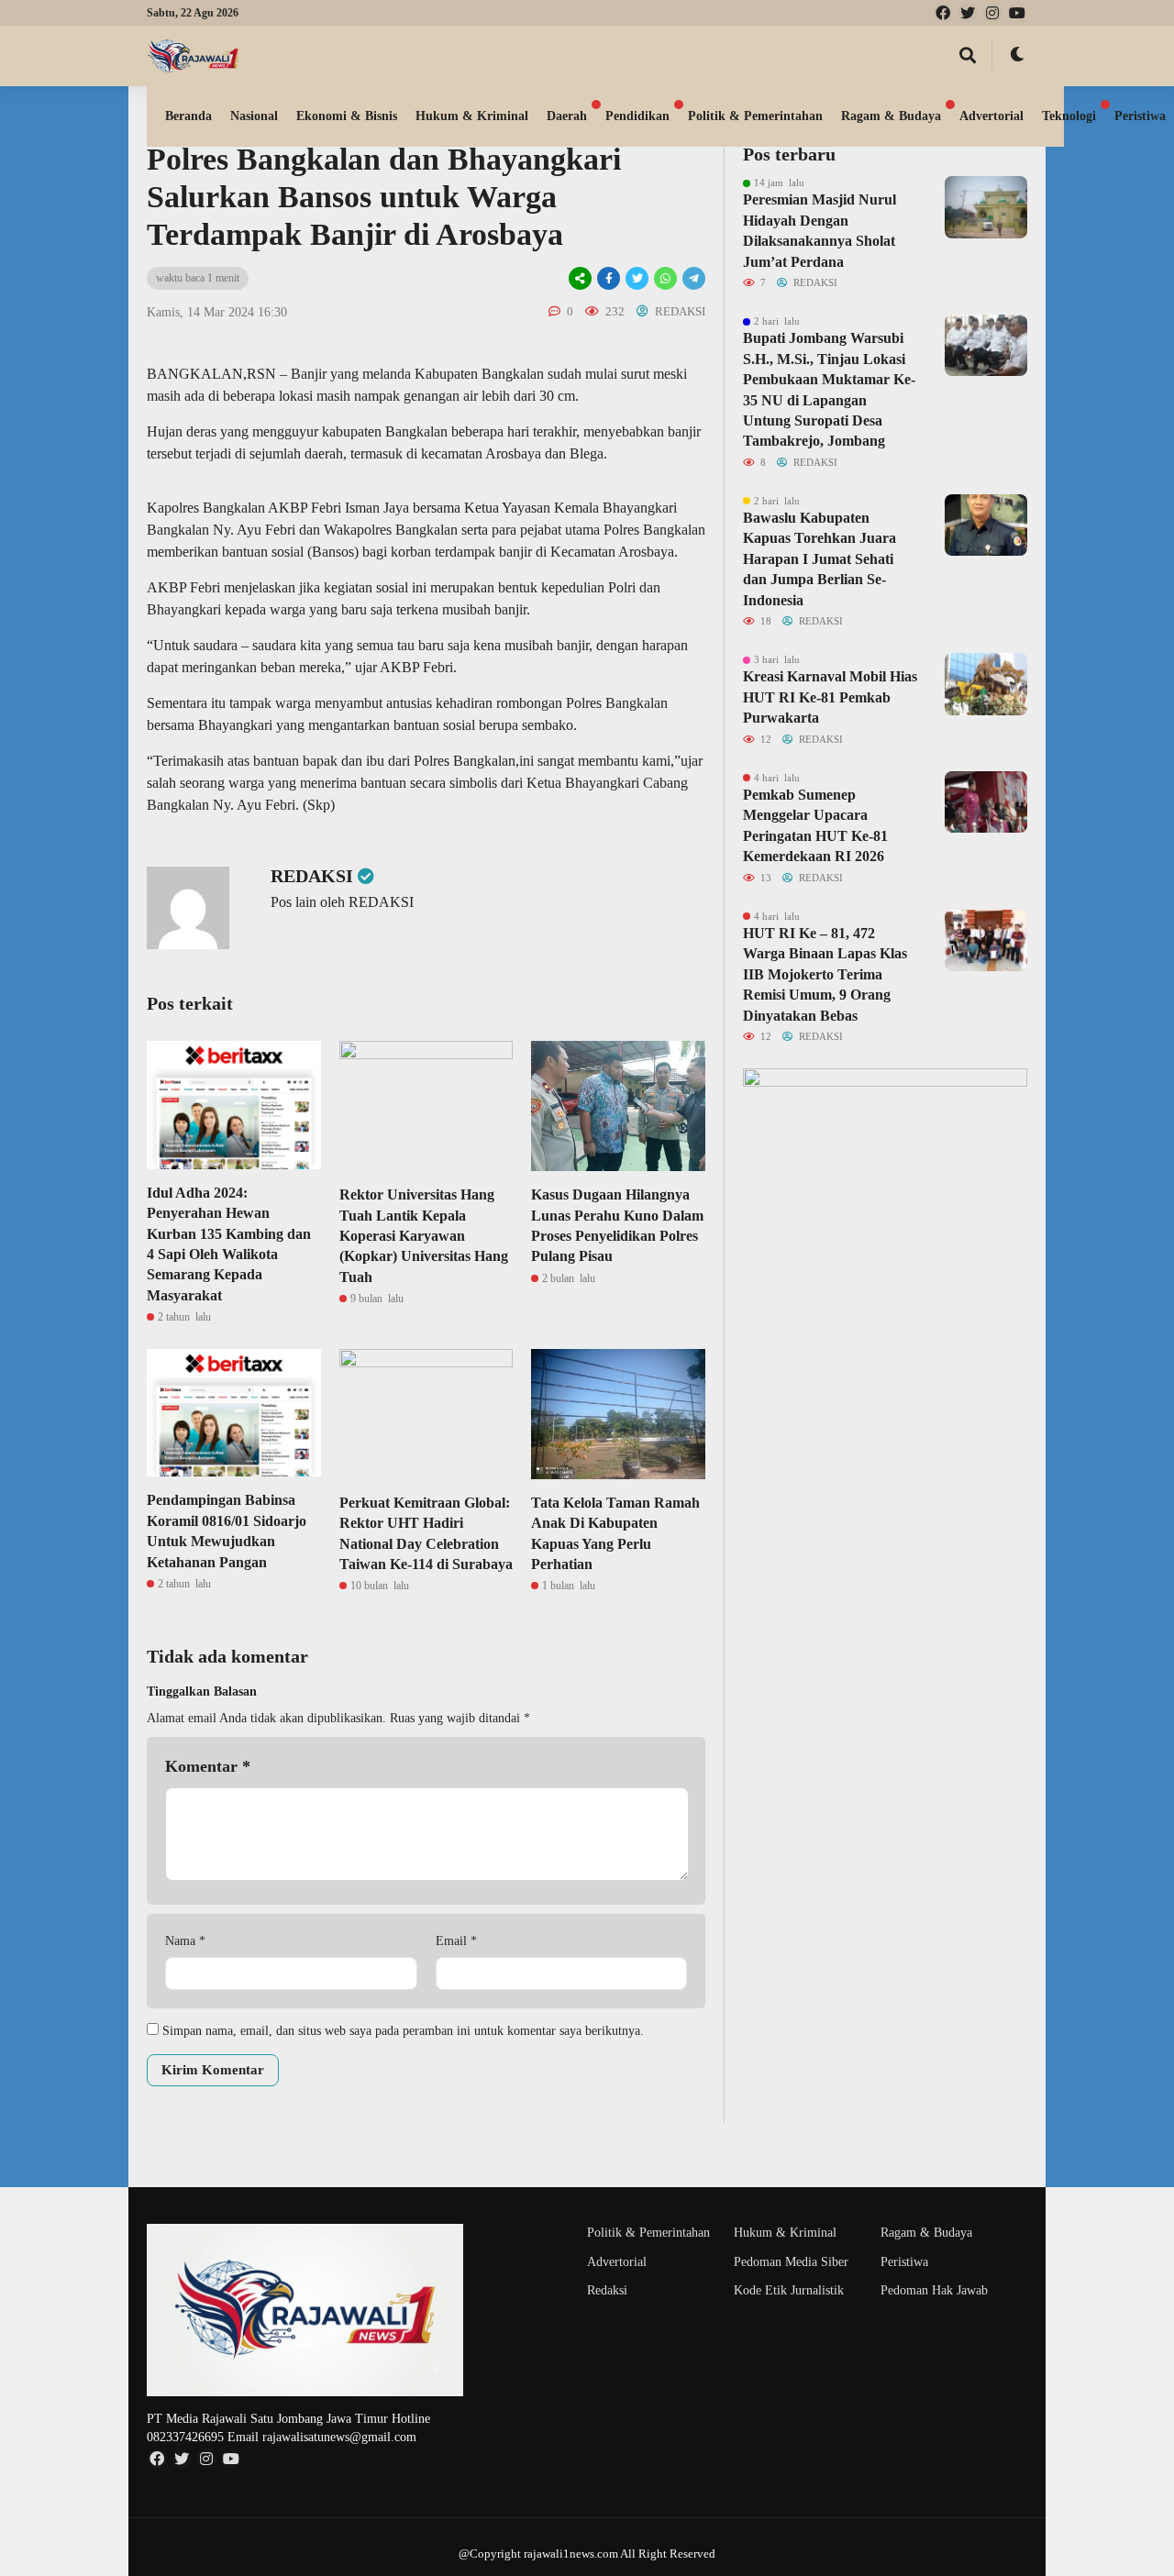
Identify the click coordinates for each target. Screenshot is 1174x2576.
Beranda (188, 116)
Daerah (567, 116)
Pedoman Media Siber (791, 2262)
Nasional (254, 116)
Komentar (208, 1766)
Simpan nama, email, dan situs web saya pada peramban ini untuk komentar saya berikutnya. (403, 2031)
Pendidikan (637, 116)
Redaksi (607, 2290)
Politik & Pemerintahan (755, 116)
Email (456, 1941)
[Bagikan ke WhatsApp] (665, 278)
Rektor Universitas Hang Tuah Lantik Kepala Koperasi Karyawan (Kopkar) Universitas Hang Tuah (424, 1236)
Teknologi (1069, 116)
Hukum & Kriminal (472, 116)
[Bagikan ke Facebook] (609, 278)
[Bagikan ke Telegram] (692, 278)
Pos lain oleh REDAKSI (342, 902)
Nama (185, 1941)
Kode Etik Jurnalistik (789, 2290)
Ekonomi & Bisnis (347, 116)
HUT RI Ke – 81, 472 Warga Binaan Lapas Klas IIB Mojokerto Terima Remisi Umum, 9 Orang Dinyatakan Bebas (825, 974)
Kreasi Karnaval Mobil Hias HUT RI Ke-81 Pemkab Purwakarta (830, 697)
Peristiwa (904, 2262)
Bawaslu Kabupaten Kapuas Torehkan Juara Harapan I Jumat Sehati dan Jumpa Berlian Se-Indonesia (820, 559)
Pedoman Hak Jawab (934, 2290)
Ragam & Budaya (891, 116)
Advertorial (991, 116)
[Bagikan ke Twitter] (637, 278)
